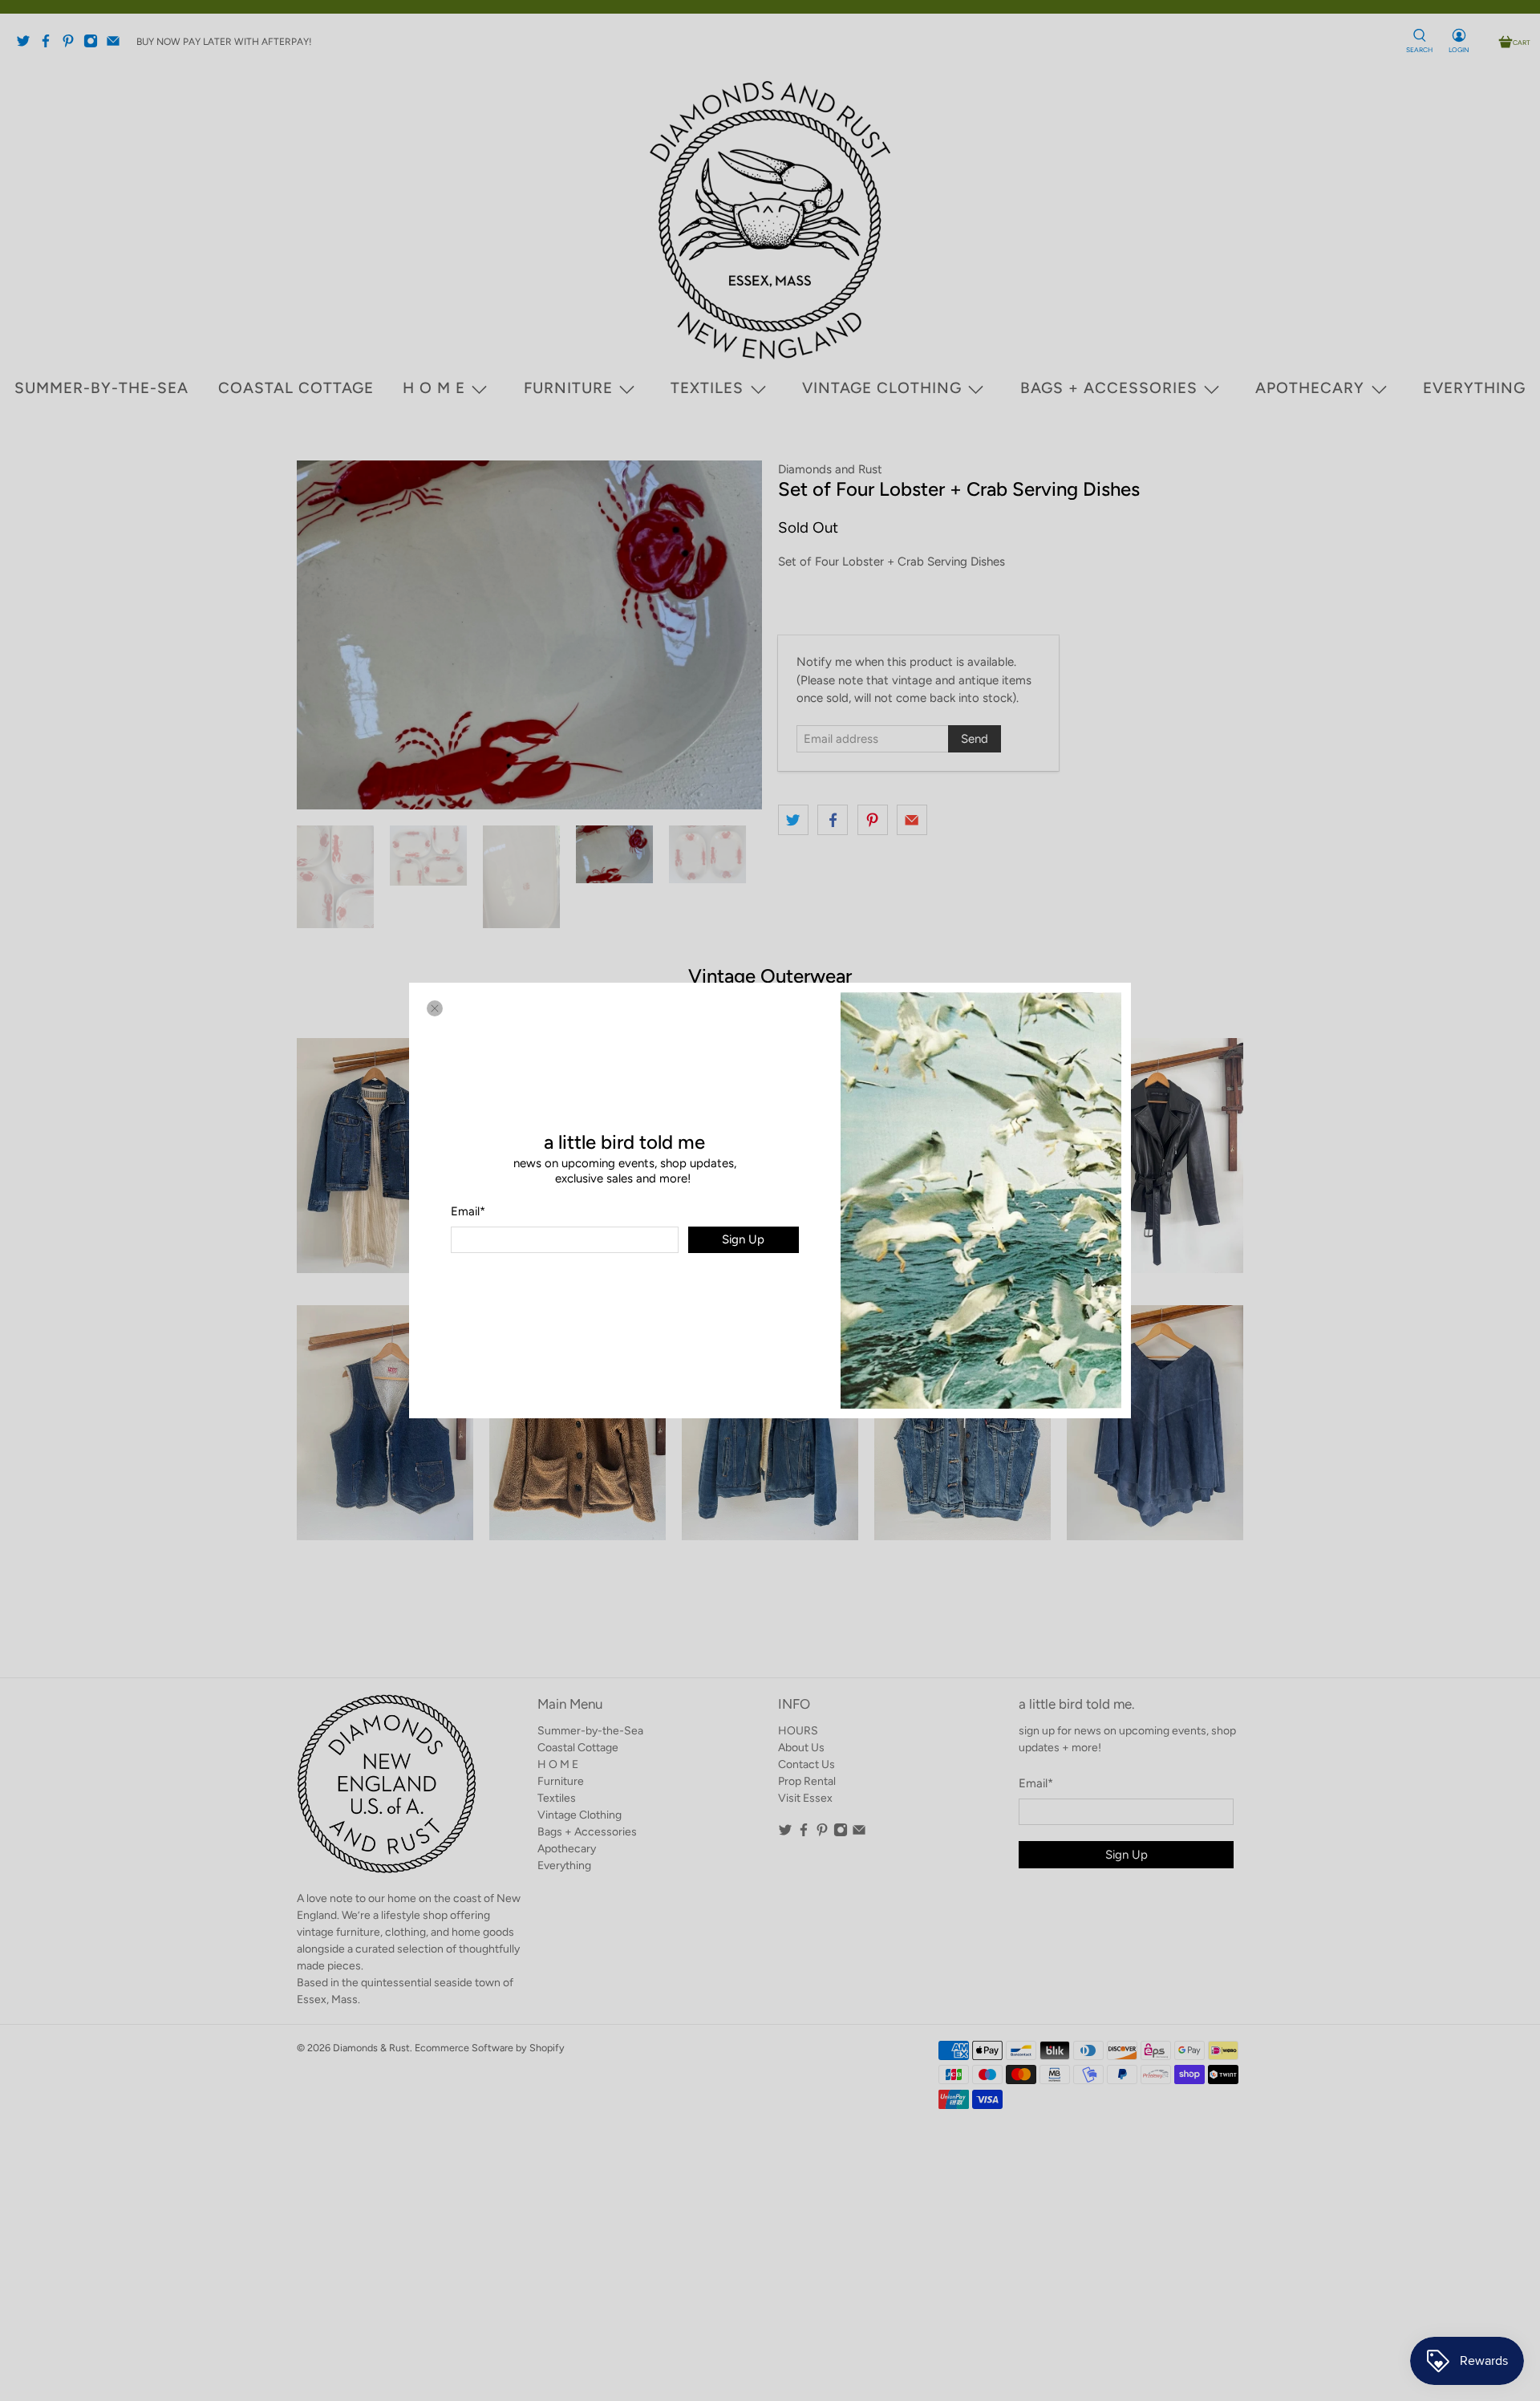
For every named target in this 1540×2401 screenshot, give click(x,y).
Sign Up (743, 1239)
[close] (435, 1008)
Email (468, 1211)
